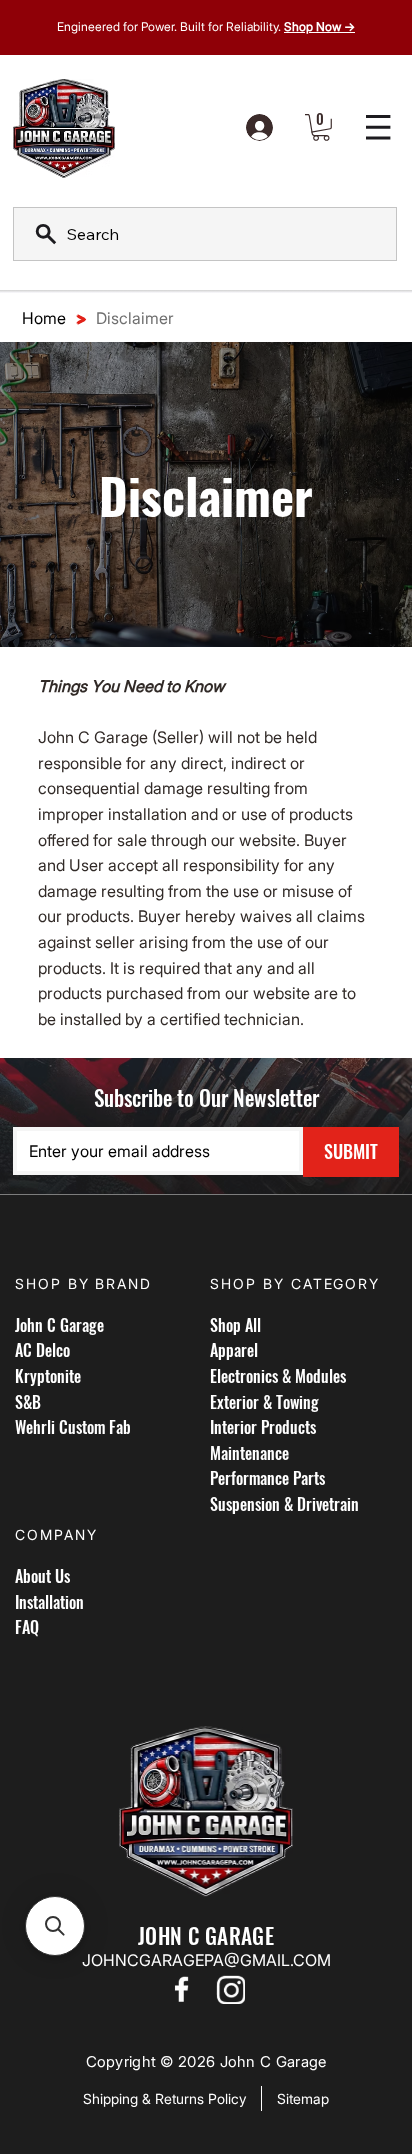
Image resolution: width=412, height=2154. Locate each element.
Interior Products (263, 1427)
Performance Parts (267, 1478)
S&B (28, 1402)
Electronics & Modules (278, 1376)
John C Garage (59, 1325)
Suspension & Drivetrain (284, 1504)
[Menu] (379, 128)
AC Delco (42, 1350)
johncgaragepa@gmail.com (206, 1960)
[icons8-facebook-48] (181, 1989)
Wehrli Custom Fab (73, 1427)
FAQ (27, 1627)
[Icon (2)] (231, 1989)
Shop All (235, 1325)
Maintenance (249, 1453)
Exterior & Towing (264, 1402)
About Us (42, 1576)
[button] (321, 127)
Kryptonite (48, 1376)
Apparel (234, 1350)
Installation (49, 1602)
